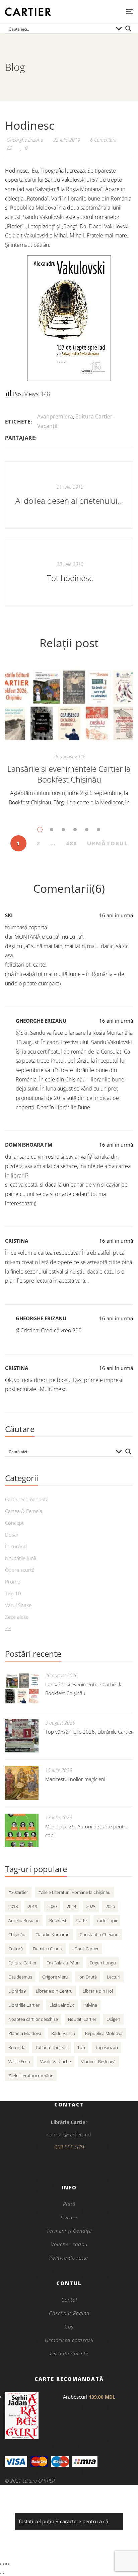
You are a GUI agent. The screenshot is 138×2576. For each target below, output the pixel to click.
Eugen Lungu (103, 1963)
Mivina (91, 2005)
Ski (9, 915)
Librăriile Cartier (24, 2005)
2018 (13, 1906)
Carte (82, 1920)
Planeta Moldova (25, 2033)
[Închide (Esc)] (9, 2564)
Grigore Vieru (55, 1977)
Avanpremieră (55, 416)
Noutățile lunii (20, 1558)
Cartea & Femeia (24, 1511)
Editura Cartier (94, 416)
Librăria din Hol (98, 1991)
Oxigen (113, 2019)
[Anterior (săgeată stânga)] (1, 2573)
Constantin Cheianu (99, 1935)
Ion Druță (88, 1977)
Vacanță (47, 426)
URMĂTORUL (108, 843)
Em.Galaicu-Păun (63, 1963)
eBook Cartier (86, 1949)
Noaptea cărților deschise (33, 2019)
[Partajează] (6, 2564)
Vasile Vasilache (56, 2061)
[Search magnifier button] (128, 29)
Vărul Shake (18, 1605)
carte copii (107, 1920)
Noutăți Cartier (82, 2019)
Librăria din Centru (54, 1991)
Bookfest (58, 1920)
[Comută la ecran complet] (3, 2564)
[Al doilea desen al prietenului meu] (69, 495)
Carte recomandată (27, 1499)
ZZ (9, 148)
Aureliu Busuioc (24, 1920)
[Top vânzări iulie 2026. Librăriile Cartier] (22, 1736)
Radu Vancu (63, 2033)
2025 (91, 1906)
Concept (14, 1523)
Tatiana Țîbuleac (51, 2047)
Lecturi (114, 1977)
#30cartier (18, 1892)
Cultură (16, 1949)
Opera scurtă (20, 1570)
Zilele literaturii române (31, 2076)
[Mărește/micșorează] (1, 2564)
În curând (16, 1546)
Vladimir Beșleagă (98, 2061)
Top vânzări (107, 2047)
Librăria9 (17, 1991)
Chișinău (17, 1935)
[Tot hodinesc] (69, 572)
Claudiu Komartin (53, 1935)
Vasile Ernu (19, 2061)
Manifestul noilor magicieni (75, 1779)
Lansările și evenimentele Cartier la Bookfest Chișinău (69, 774)
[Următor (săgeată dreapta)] (3, 2573)
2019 (32, 1906)
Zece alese (17, 1617)
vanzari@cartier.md (69, 2134)
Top (81, 2047)
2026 (110, 1906)
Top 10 (13, 1593)
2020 (52, 1906)
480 (72, 843)
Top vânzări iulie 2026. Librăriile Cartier (89, 1732)
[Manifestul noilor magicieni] (22, 1783)
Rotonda (17, 2047)
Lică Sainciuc (62, 2005)
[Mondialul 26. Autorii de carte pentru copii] (22, 1830)
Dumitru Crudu (48, 1949)
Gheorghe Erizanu (41, 1021)
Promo (13, 1582)
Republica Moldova (104, 2033)
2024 (71, 1906)
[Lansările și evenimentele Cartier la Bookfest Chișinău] (69, 705)
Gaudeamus (20, 1977)
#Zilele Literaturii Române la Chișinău (74, 1892)
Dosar (12, 1535)
